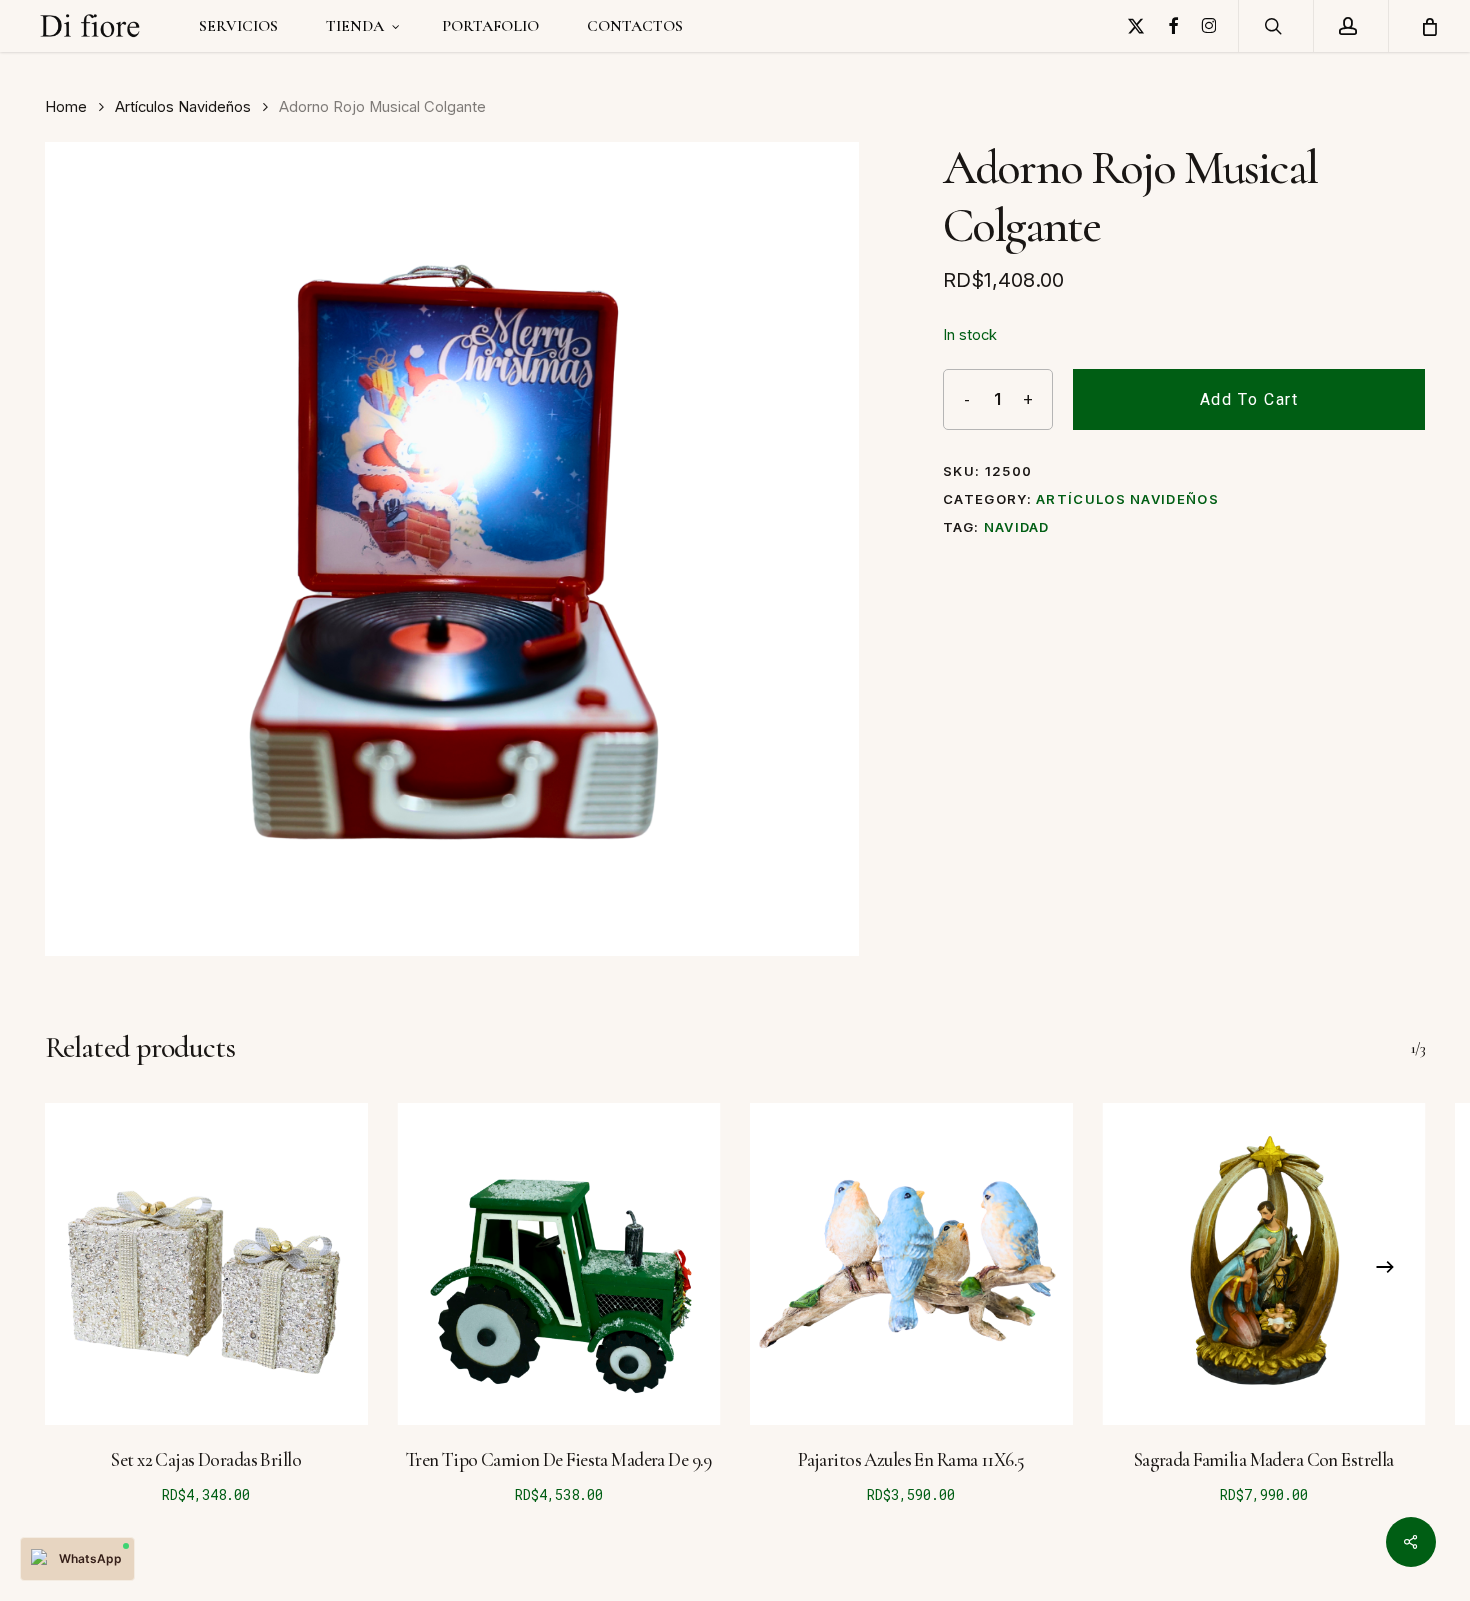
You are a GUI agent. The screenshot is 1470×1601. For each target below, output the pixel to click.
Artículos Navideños (183, 107)
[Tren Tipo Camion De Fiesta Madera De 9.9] (559, 1264)
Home (66, 107)
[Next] (1385, 1267)
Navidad (1017, 527)
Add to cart (1249, 399)
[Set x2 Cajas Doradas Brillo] (206, 1264)
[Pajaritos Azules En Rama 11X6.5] (911, 1264)
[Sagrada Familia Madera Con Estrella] (1264, 1264)
